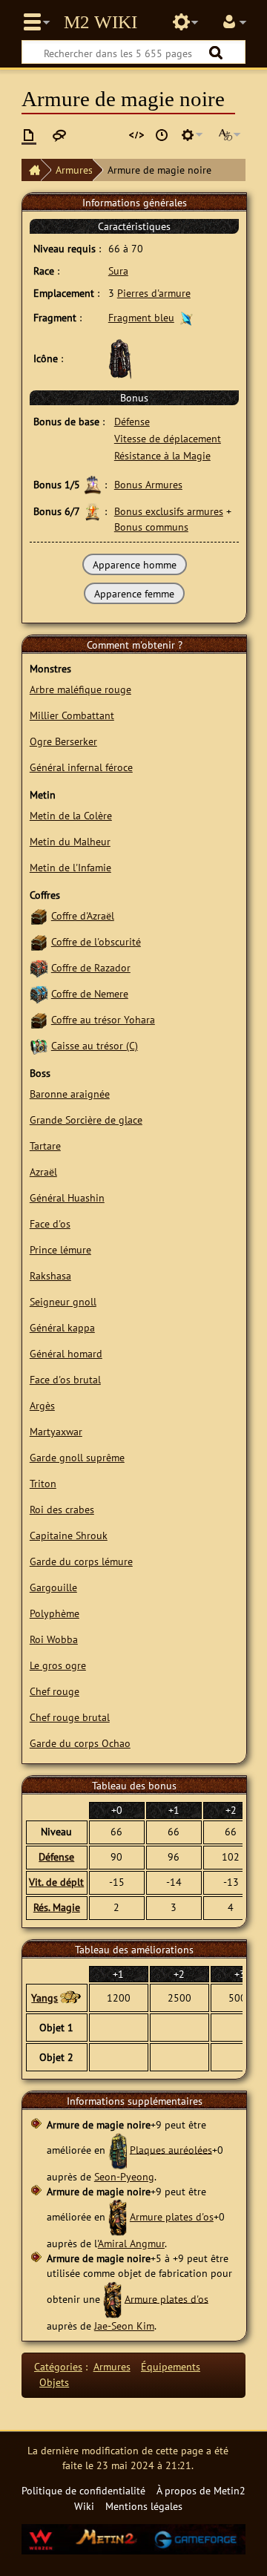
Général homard (66, 1353)
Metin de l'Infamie (70, 867)
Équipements (171, 2366)
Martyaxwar (56, 1431)
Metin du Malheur (70, 841)
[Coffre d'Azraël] (39, 915)
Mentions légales (144, 2506)
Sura (118, 271)
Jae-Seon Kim (124, 2326)
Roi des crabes (62, 1509)
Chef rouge (55, 1691)
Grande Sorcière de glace (86, 1120)
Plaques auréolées (171, 2149)
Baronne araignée (70, 1094)
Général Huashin (67, 1197)
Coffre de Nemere (90, 993)
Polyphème (55, 1613)
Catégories (58, 2366)
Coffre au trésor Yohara (103, 1019)
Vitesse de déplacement (168, 438)
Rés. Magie (57, 1907)
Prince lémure (60, 1249)
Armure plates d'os (172, 2216)
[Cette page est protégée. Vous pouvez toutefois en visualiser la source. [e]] (136, 135)
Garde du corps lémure (81, 1561)
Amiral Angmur (131, 2243)
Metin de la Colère (71, 815)
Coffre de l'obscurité (96, 941)
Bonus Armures (148, 484)
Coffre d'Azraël (83, 915)
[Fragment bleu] (187, 317)
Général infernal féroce (81, 767)
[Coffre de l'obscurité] (39, 941)
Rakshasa (50, 1275)
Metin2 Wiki (100, 22)
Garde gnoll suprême (77, 1457)
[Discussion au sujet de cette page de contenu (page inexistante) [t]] (59, 135)
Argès (42, 1405)
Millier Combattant (72, 715)
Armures (74, 170)
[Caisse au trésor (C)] (39, 1045)
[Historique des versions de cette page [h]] (162, 135)
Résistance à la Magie (162, 455)
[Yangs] (70, 1998)
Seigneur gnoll (63, 1301)
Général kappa (62, 1327)
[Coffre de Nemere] (39, 993)
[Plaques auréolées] (118, 2149)
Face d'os (50, 1223)
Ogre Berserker (63, 741)
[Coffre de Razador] (39, 967)
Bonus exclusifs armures (169, 511)
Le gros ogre (58, 1665)
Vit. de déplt (56, 1882)
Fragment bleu (141, 317)
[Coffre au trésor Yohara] (39, 1019)
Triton (43, 1483)
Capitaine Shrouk (69, 1535)
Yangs (44, 1997)
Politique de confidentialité (83, 2490)
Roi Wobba (54, 1639)
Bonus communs (151, 527)
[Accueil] (31, 170)
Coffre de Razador (91, 967)
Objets (54, 2382)
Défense (132, 421)
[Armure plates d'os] (118, 2216)
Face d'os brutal (65, 1379)
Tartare (45, 1146)
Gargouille (53, 1587)
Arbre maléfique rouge (80, 689)
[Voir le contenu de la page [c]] (29, 135)
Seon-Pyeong (124, 2176)
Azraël (43, 1171)
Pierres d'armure (154, 293)
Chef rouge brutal (70, 1717)
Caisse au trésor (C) (95, 1045)
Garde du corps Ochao (80, 1743)
